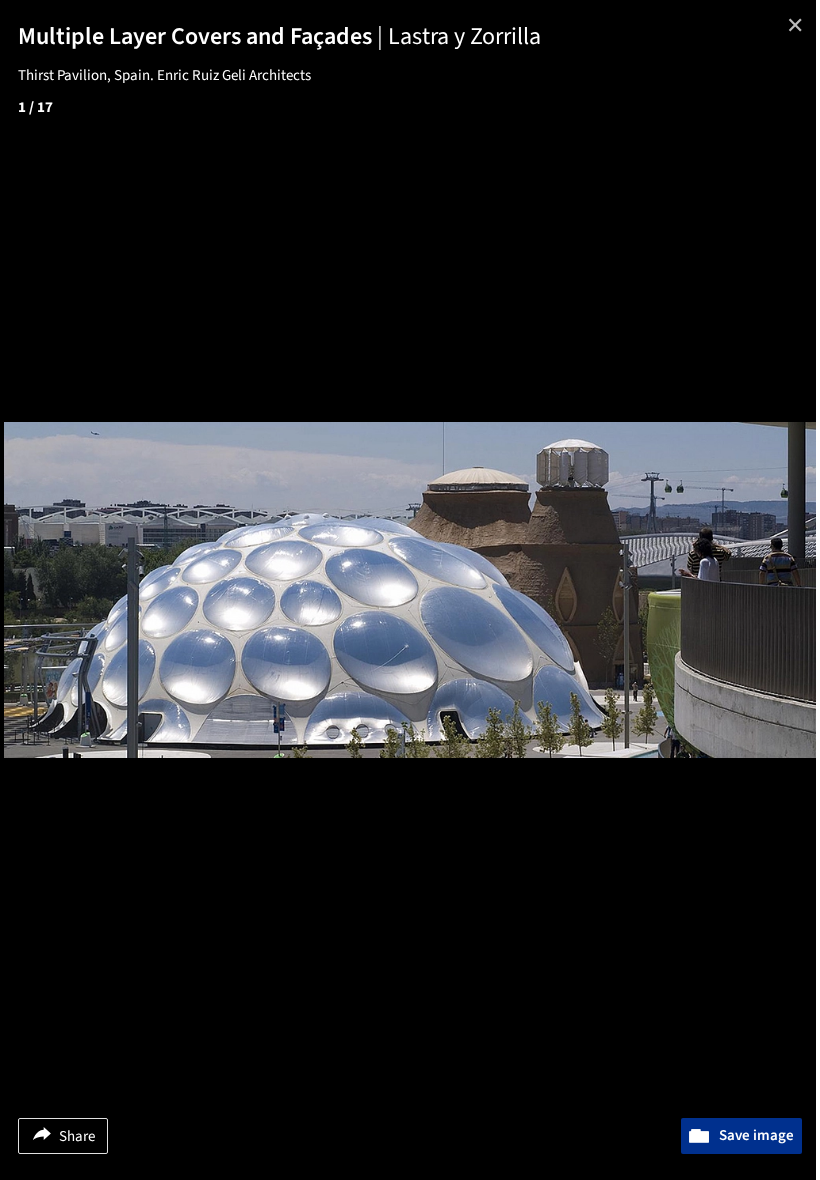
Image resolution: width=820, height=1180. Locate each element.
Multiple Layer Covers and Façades (203, 36)
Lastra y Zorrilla (464, 36)
